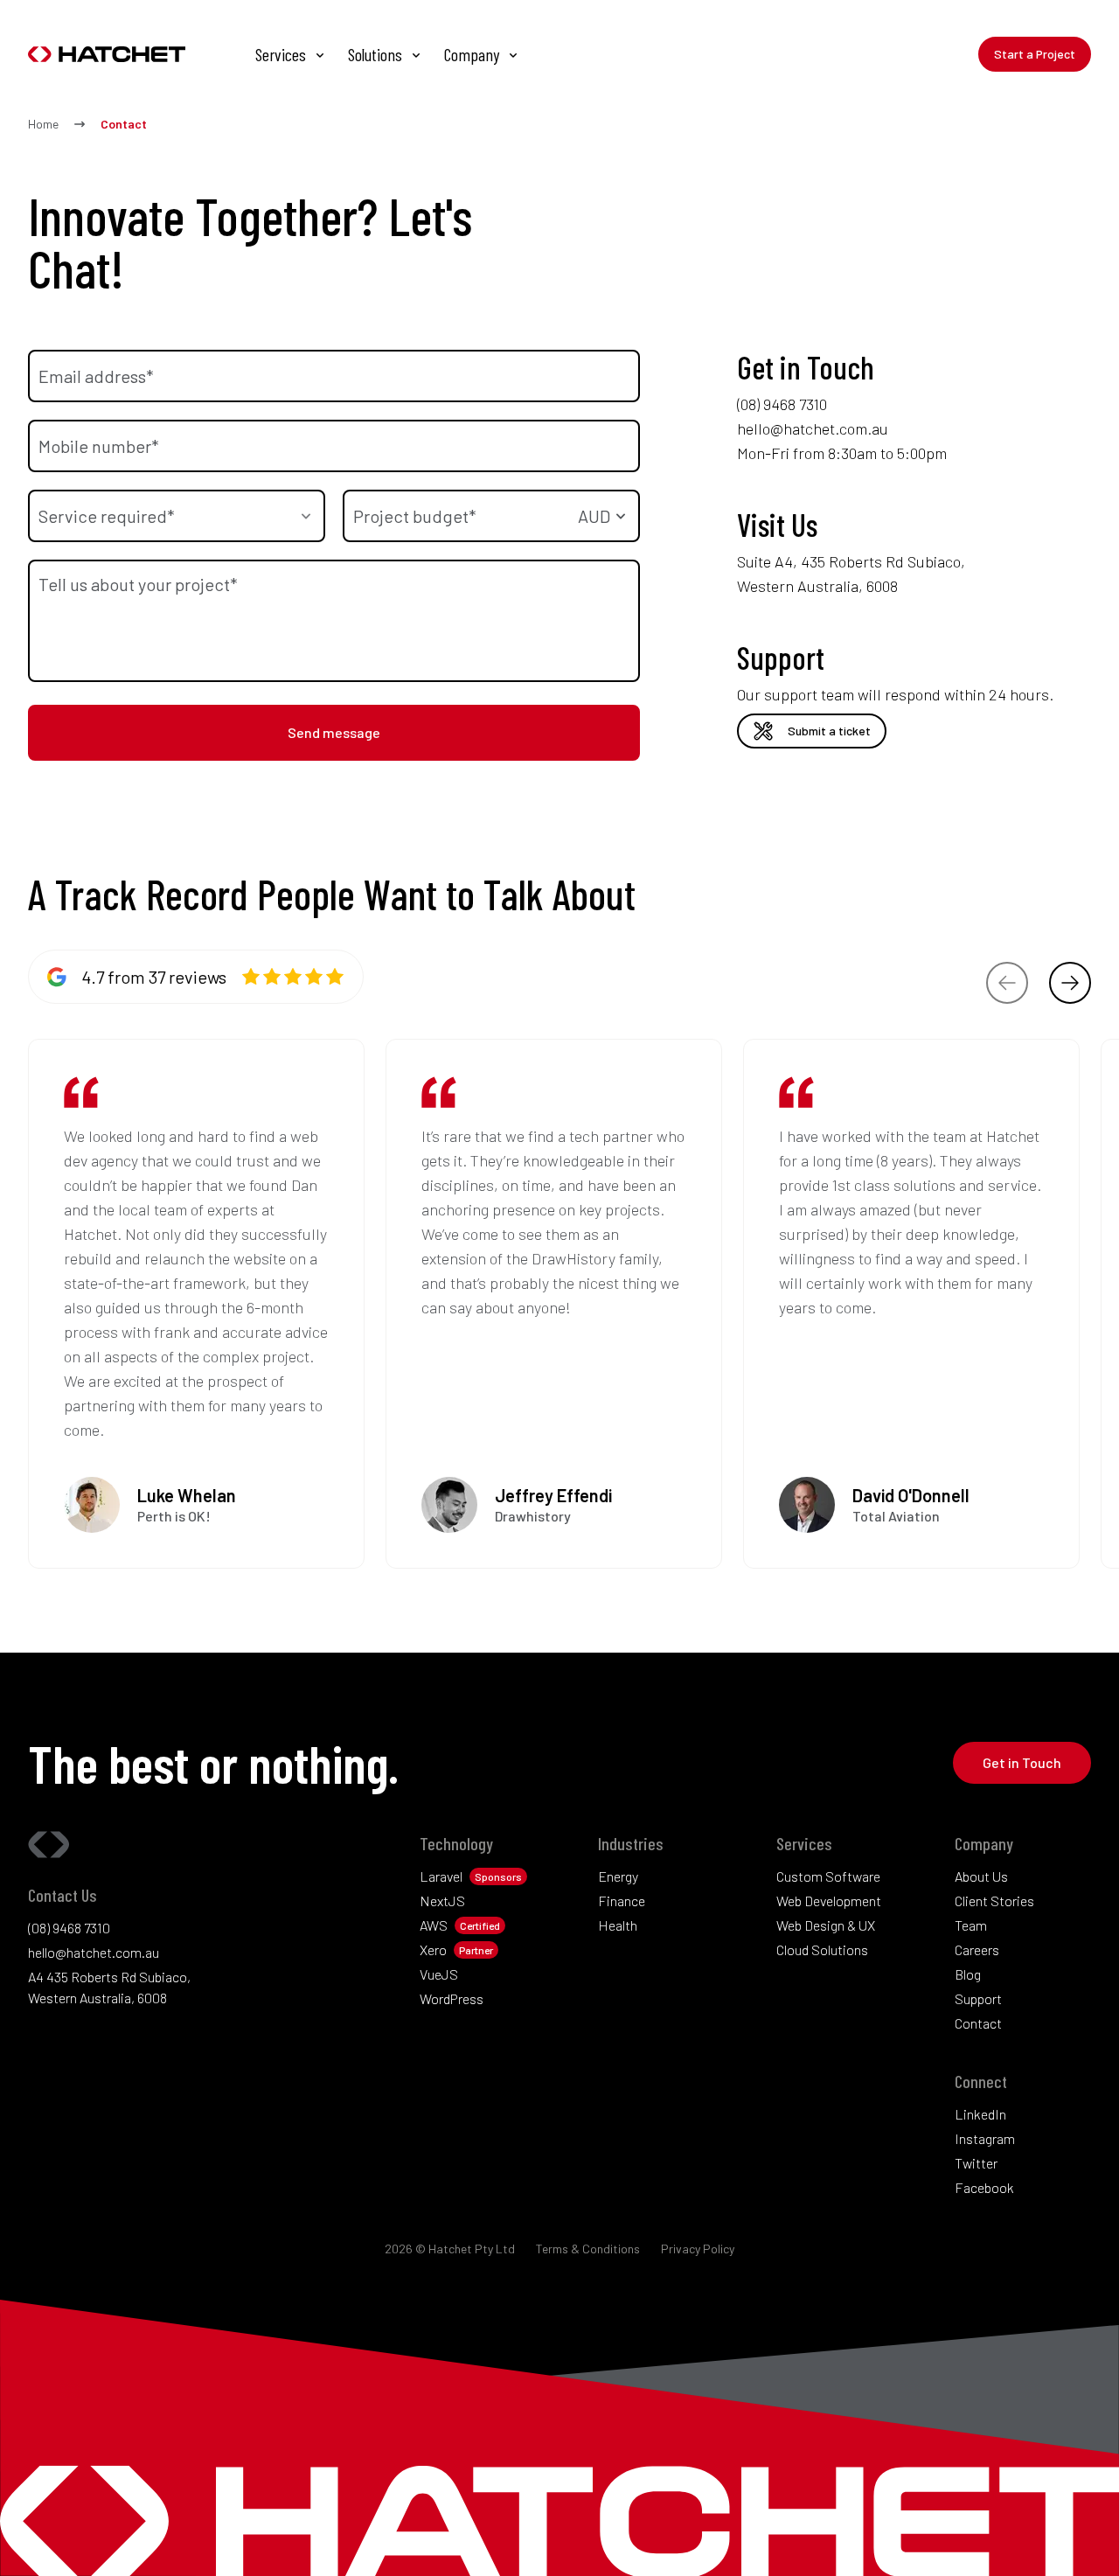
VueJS (439, 1974)
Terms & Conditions (588, 2249)
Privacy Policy (698, 2249)
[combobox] (177, 516)
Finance (622, 1901)
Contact (978, 2023)
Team (971, 1925)
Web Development (829, 1901)
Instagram (985, 2138)
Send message (334, 732)
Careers (977, 1949)
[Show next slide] (1070, 983)
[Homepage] (115, 54)
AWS (434, 1925)
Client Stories (994, 1901)
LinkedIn (980, 2114)
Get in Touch (1022, 1762)
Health (618, 1925)
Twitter (976, 2163)
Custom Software (828, 1876)
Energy (618, 1876)
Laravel (441, 1876)
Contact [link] (124, 124)
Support (978, 1998)
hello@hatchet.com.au (813, 428)
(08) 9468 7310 (782, 404)
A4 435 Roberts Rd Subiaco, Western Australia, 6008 (109, 1987)
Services (281, 54)
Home (43, 124)
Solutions (375, 54)
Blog (968, 1974)
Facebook (984, 2187)
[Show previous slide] (1007, 983)
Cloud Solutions (822, 1949)
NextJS (442, 1901)
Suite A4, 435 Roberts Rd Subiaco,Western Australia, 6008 (851, 574)
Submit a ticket (829, 731)
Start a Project (1035, 54)
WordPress (452, 1998)
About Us (981, 1876)
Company (472, 54)
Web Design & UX (826, 1925)
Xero (433, 1949)
